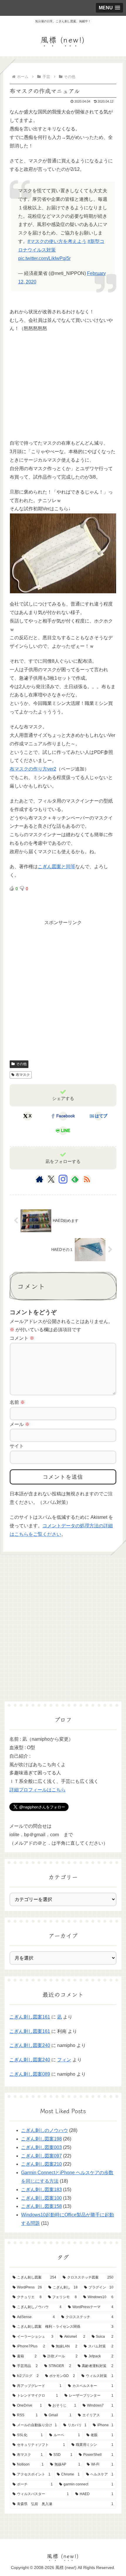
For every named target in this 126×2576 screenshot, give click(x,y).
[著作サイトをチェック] (40, 1179)
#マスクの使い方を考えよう (57, 241)
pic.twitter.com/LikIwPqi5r (44, 258)
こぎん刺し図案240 (30, 2045)
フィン (64, 2060)
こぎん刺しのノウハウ (45, 2130)
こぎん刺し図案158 (41, 2206)
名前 (17, 1402)
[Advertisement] (54, 393)
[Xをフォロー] (51, 1179)
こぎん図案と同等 (57, 867)
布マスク (23, 1075)
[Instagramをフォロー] (63, 1179)
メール (20, 1424)
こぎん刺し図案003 (41, 2147)
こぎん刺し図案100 (41, 2198)
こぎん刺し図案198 (41, 2139)
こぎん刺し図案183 (41, 2190)
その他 (21, 1064)
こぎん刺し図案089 (30, 2074)
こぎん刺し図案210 (41, 2164)
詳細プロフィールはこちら (38, 1790)
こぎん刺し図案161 (30, 2017)
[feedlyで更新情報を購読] (75, 1179)
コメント (22, 1338)
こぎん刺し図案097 (41, 2156)
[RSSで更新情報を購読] (87, 1179)
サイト (17, 1446)
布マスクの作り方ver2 (33, 769)
